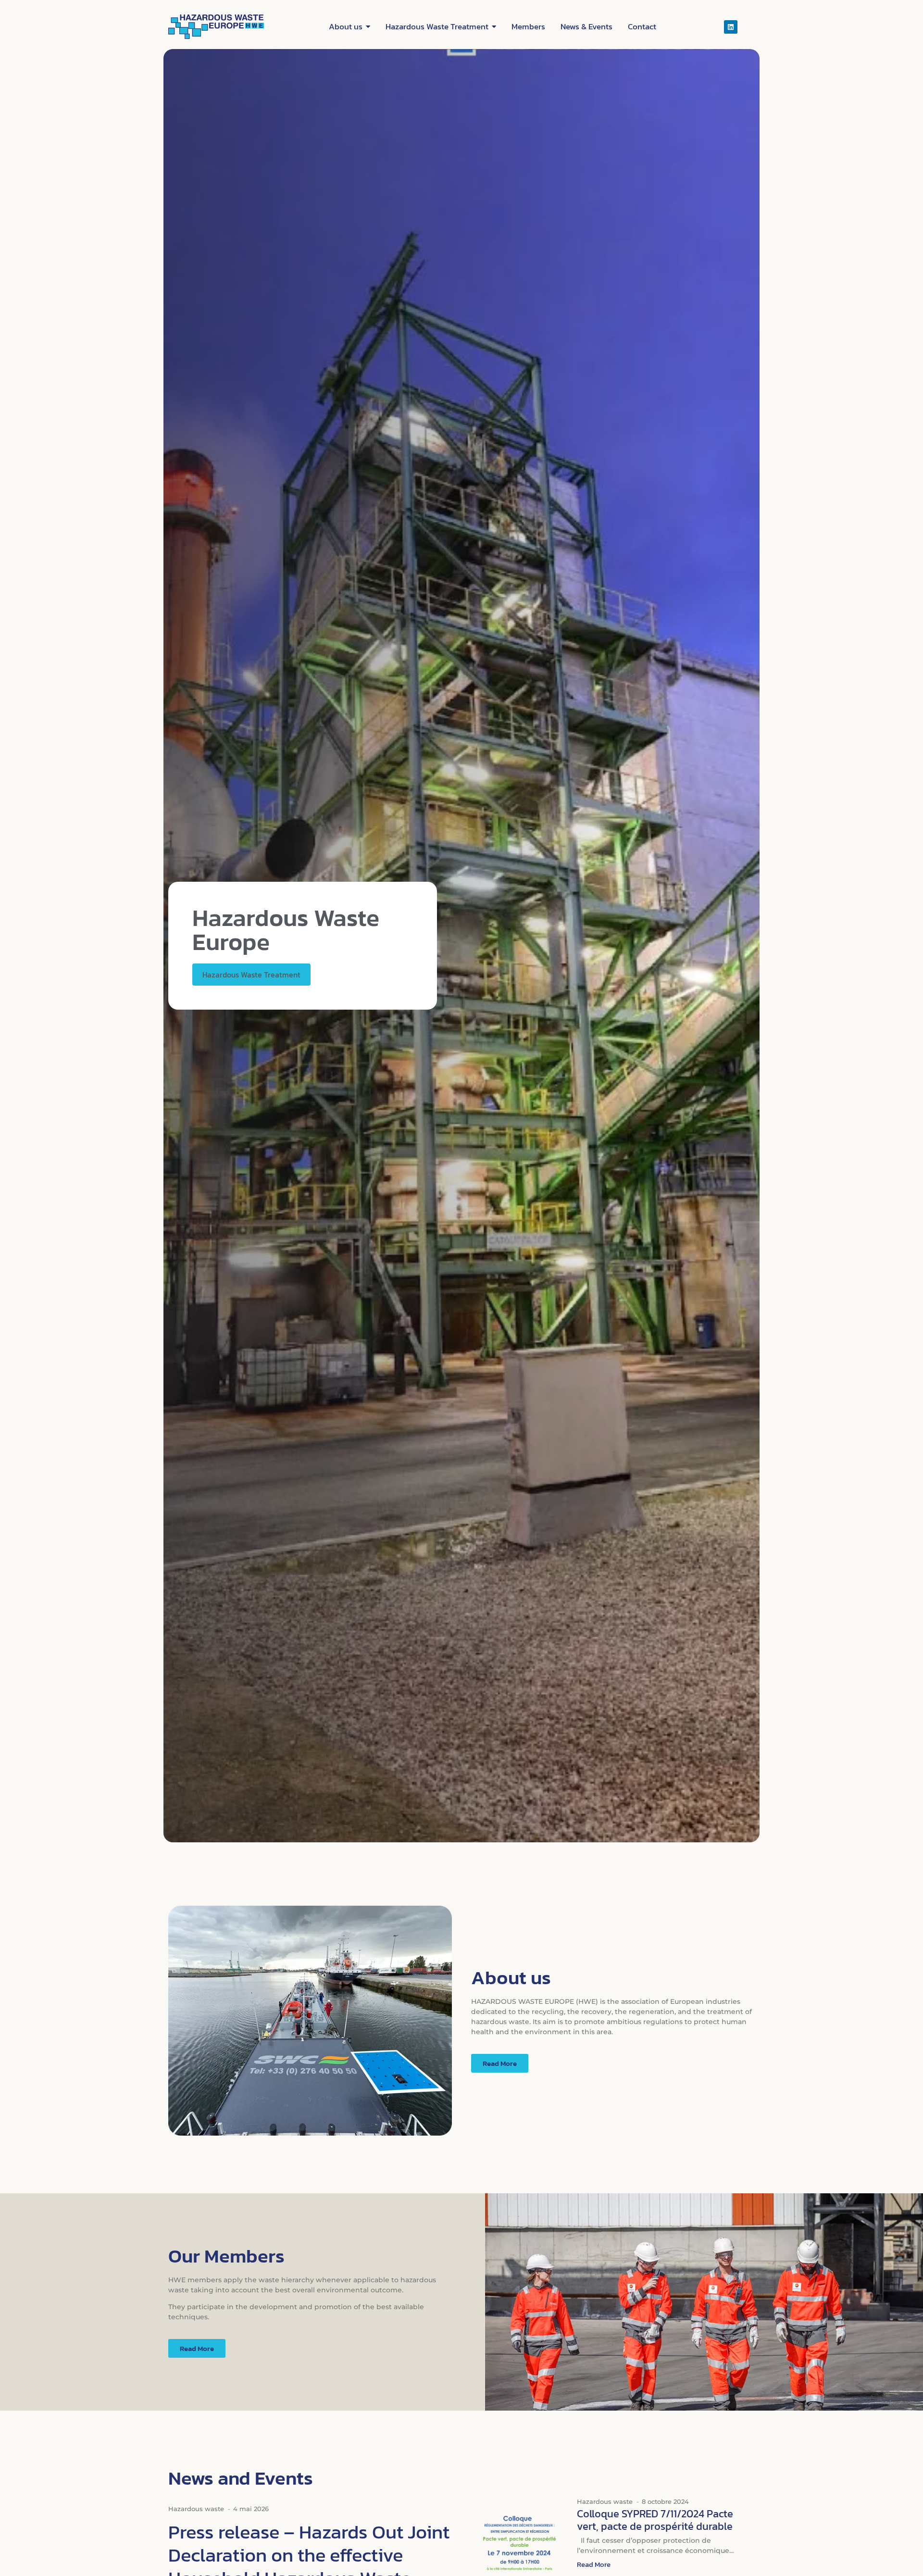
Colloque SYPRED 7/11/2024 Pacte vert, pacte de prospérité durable (655, 2520)
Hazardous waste (196, 2509)
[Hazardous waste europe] (216, 27)
